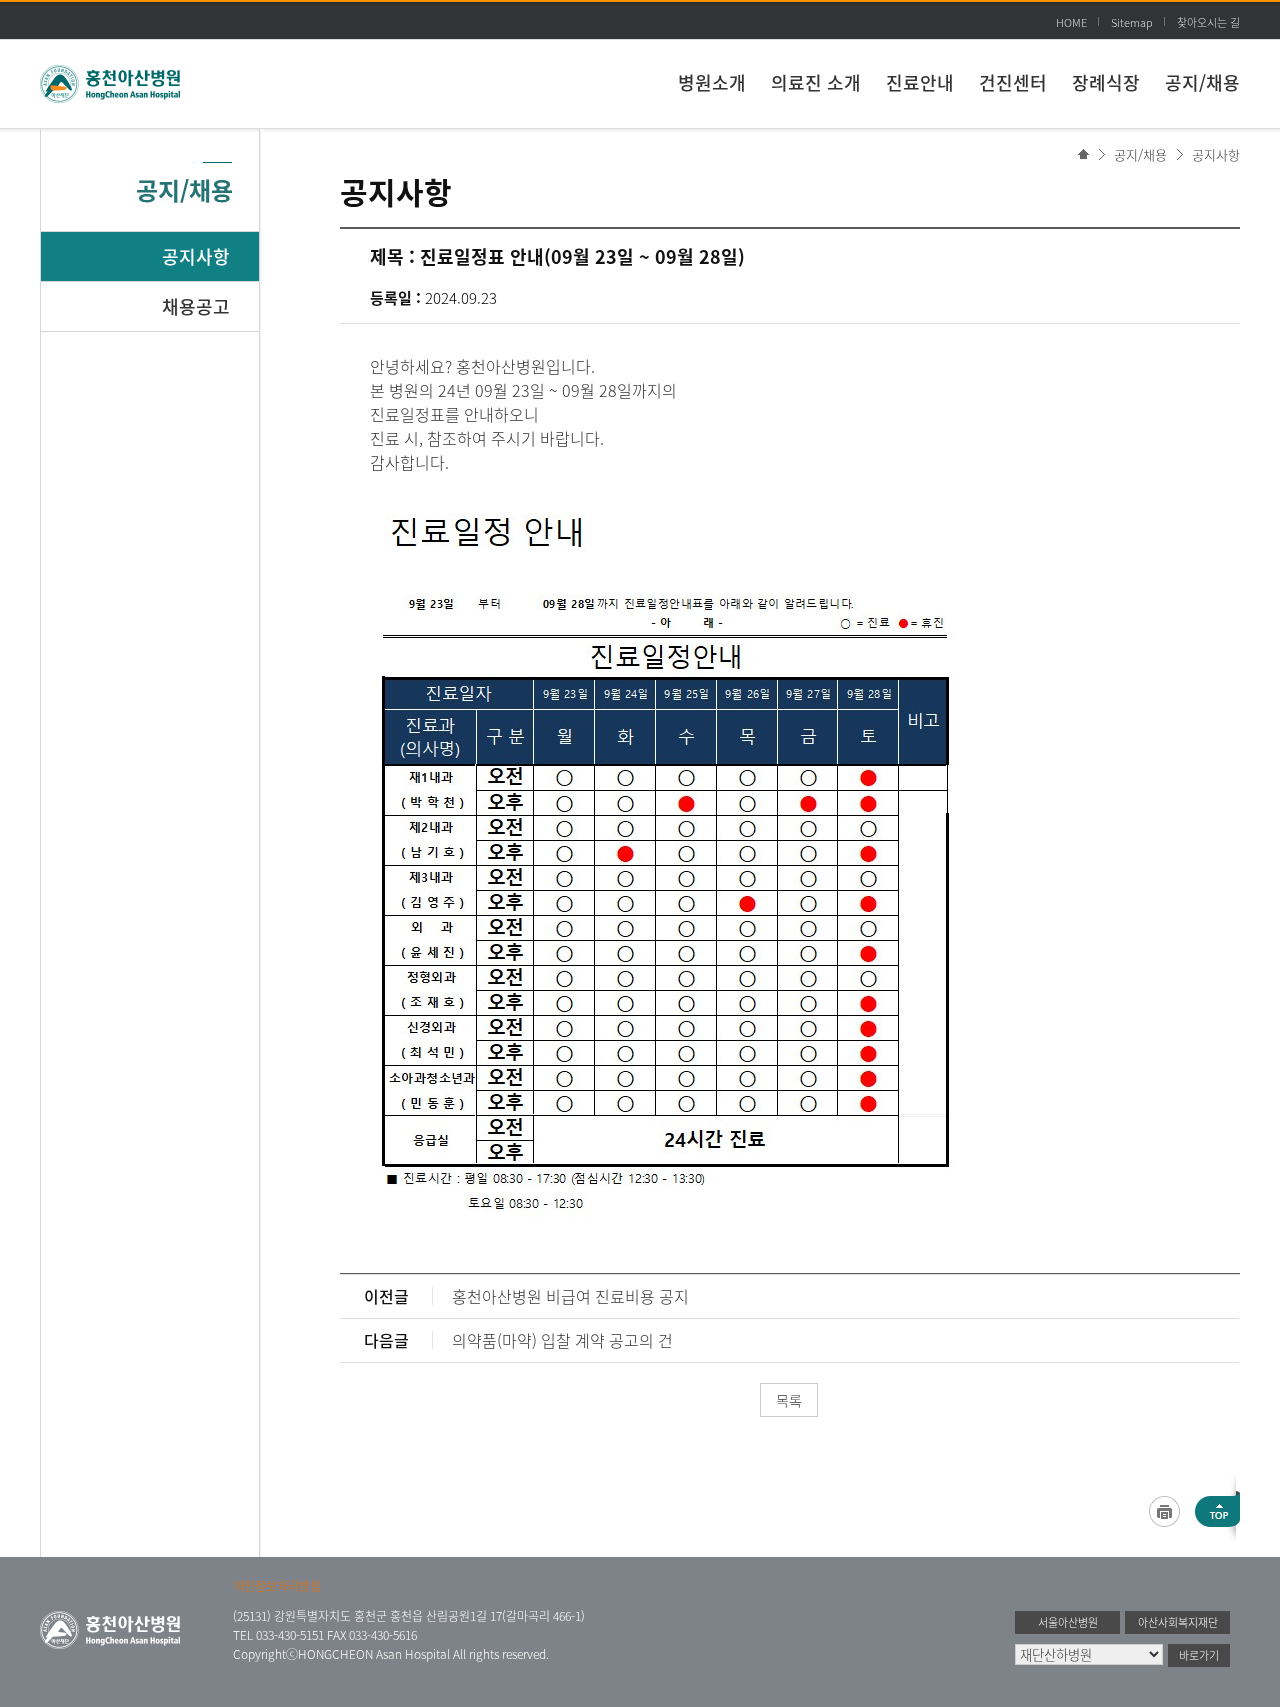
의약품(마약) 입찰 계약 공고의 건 (562, 1340)
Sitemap (1132, 22)
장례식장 (1106, 82)
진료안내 (920, 82)
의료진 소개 (816, 82)
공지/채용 (1202, 82)
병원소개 (712, 82)
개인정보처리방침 (277, 1586)
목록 (789, 1400)
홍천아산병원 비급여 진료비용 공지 (570, 1296)
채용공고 (196, 306)
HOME (1071, 22)
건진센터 (1013, 82)
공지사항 (1216, 154)
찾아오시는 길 (1208, 22)
